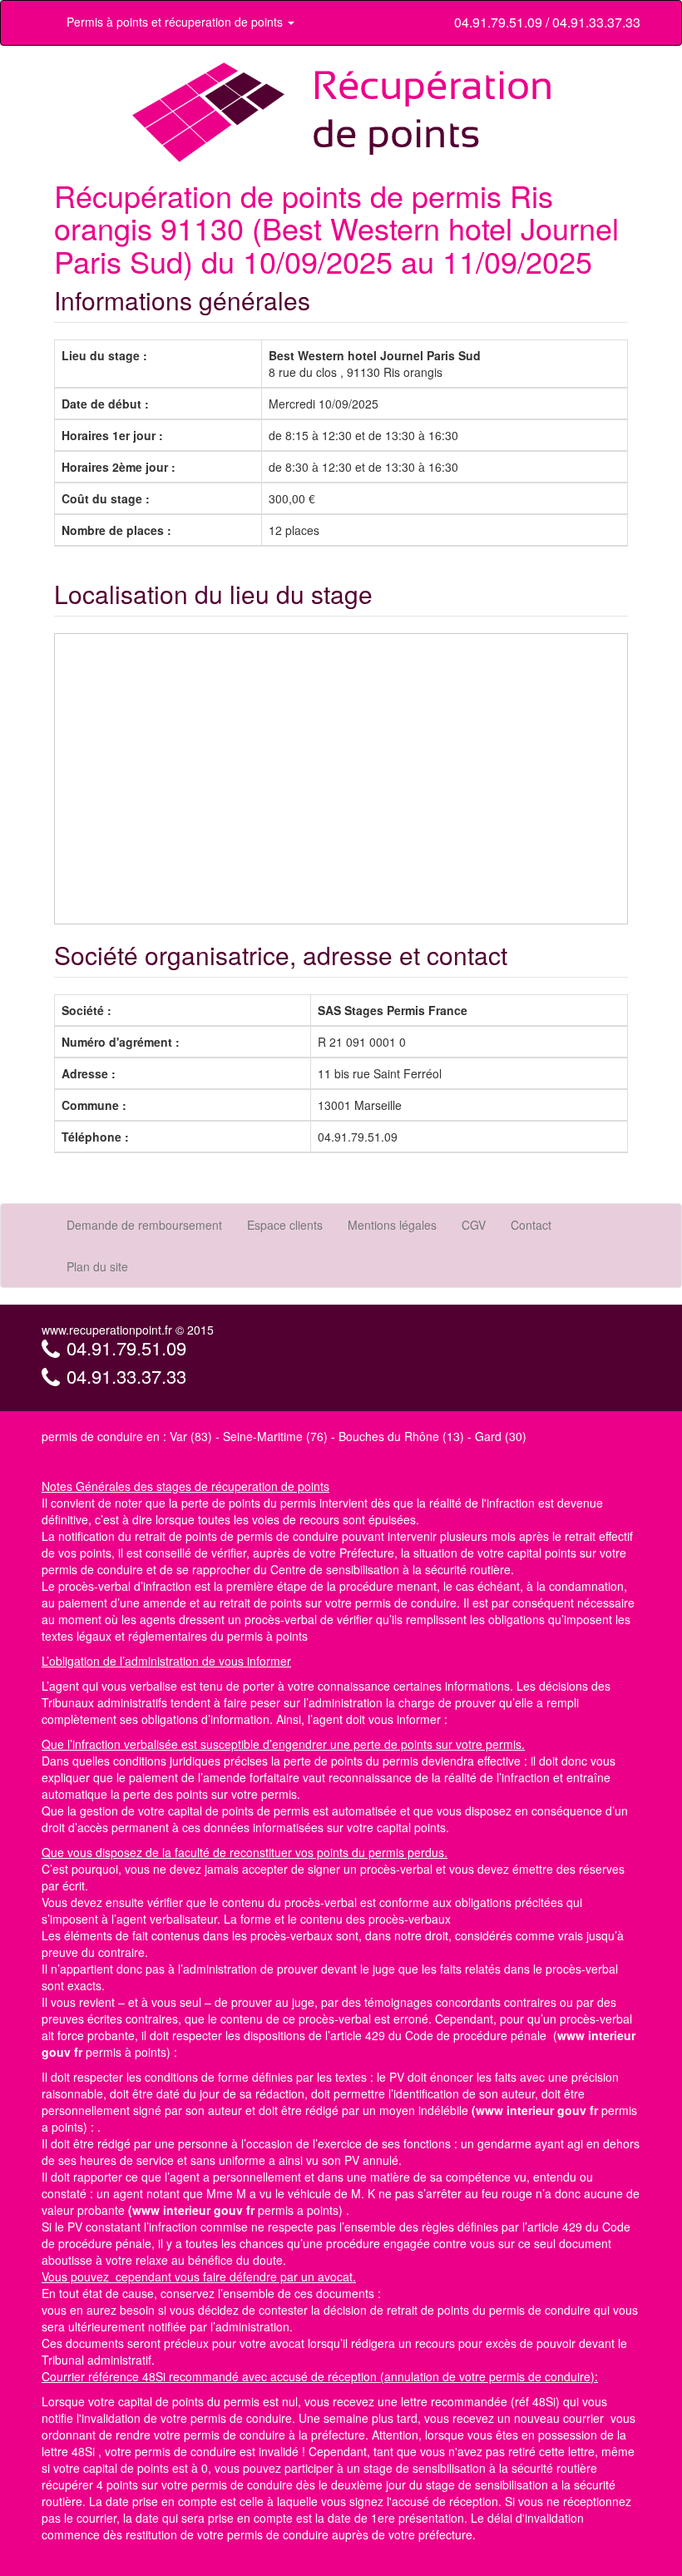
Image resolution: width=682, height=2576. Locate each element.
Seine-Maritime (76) (275, 1436)
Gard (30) (501, 1436)
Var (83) (191, 1436)
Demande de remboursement (144, 1225)
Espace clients (285, 1225)
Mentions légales (392, 1225)
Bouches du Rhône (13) (401, 1436)
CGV (474, 1225)
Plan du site (97, 1266)
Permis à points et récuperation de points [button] (176, 22)
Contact (531, 1225)
